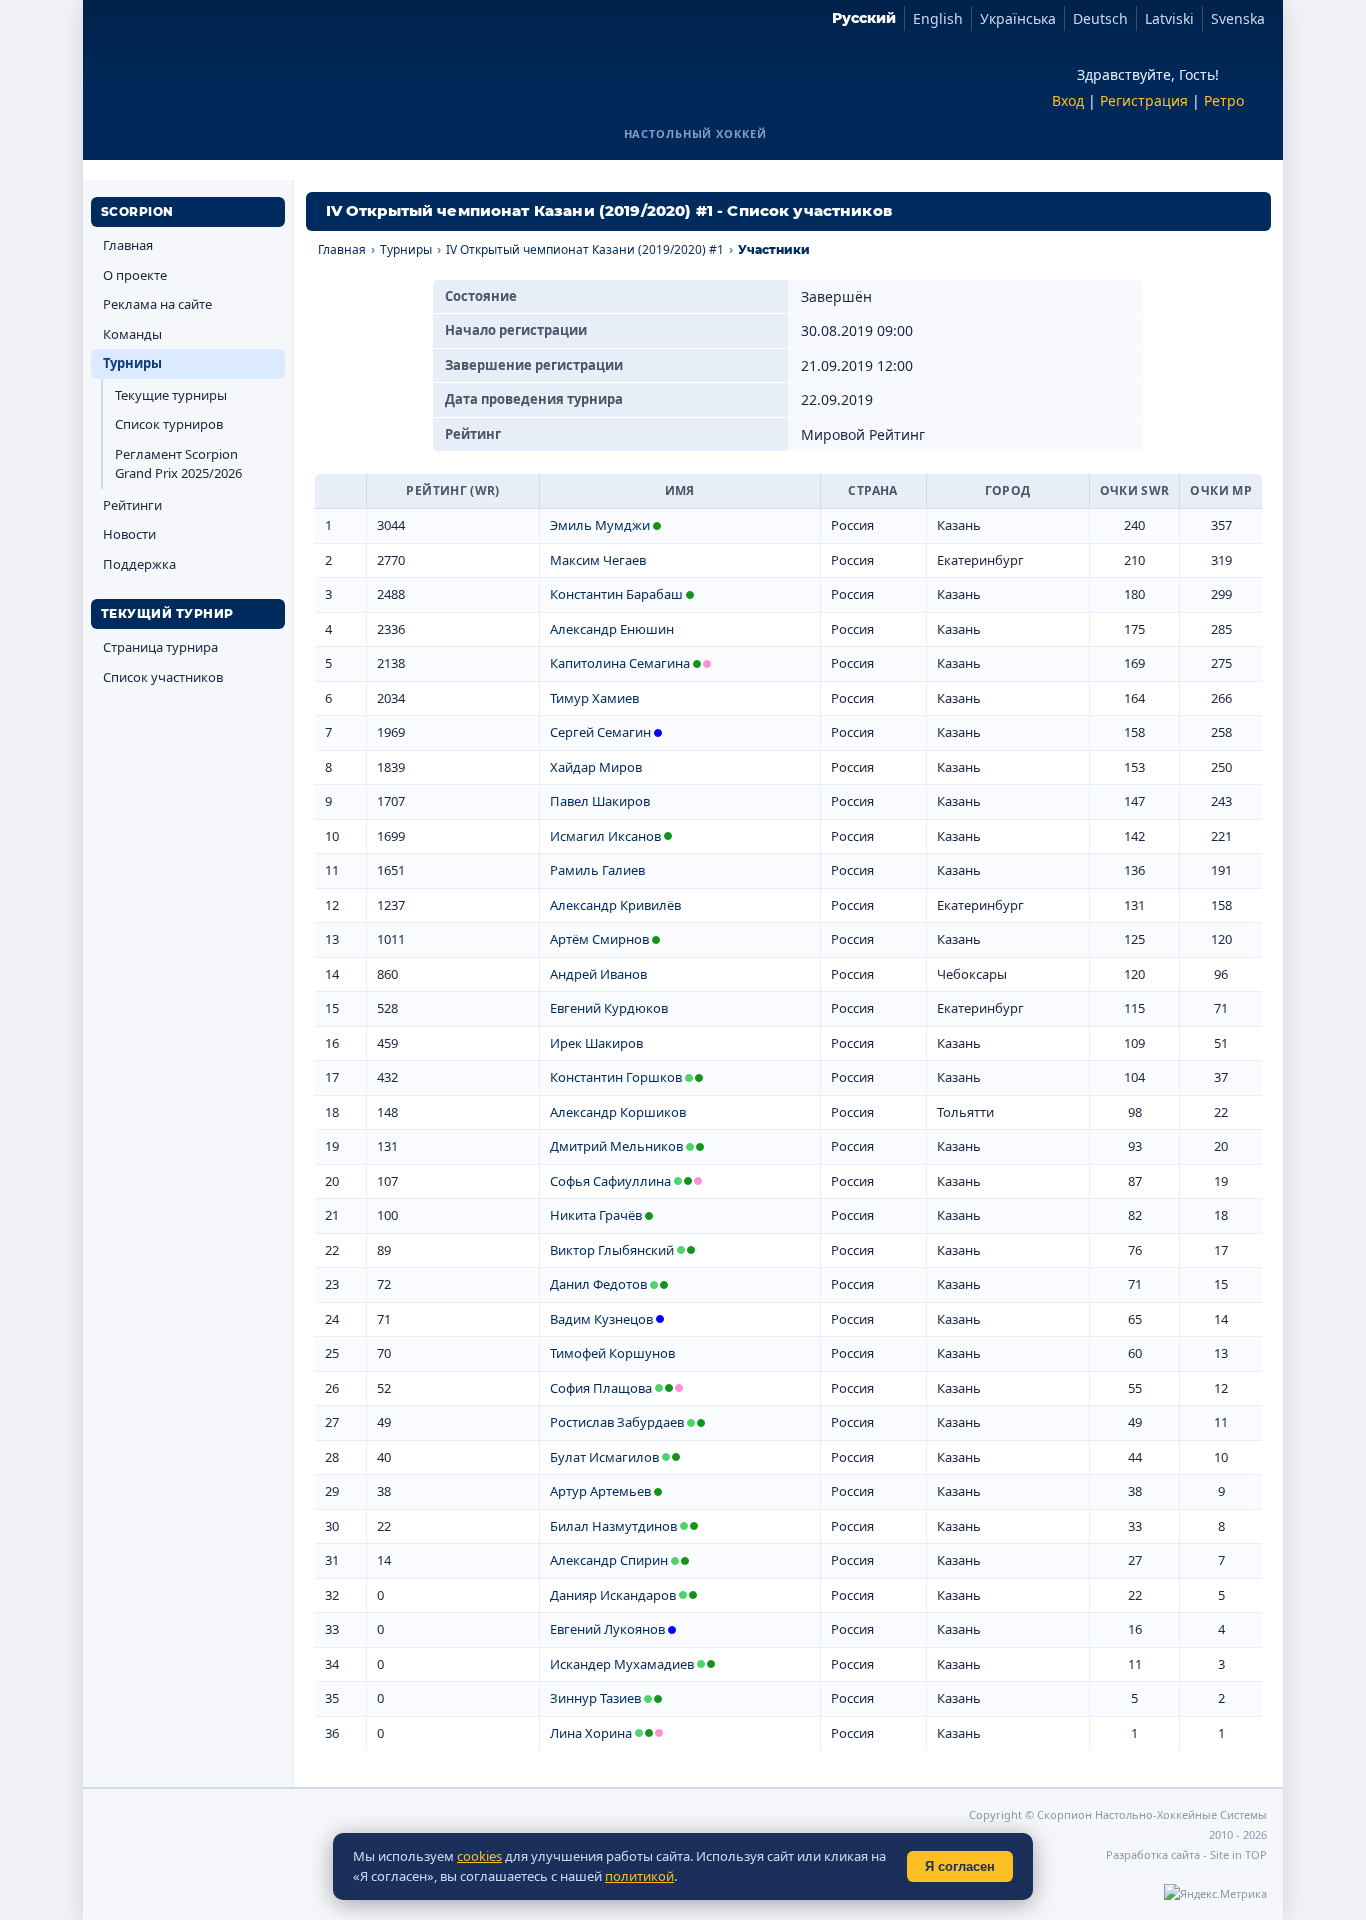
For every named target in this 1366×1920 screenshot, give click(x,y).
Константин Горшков (616, 1077)
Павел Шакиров (600, 801)
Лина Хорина (591, 1733)
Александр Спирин (609, 1560)
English (938, 18)
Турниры (132, 363)
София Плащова (601, 1388)
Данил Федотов (598, 1284)
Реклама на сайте (157, 304)
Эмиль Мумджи (600, 525)
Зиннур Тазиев (595, 1698)
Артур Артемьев (600, 1491)
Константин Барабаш (616, 594)
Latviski (1169, 18)
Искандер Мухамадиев (622, 1664)
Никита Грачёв (596, 1215)
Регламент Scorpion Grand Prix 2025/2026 (178, 464)
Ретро (1224, 100)
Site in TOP (1238, 1854)
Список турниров (169, 424)
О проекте (135, 275)
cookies (479, 1856)
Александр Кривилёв (615, 905)
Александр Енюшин (612, 629)
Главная (128, 245)
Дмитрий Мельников (616, 1146)
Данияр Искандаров (613, 1595)
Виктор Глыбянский (612, 1250)
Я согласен (960, 1866)
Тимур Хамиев (594, 698)
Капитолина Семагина (620, 663)
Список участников (163, 677)
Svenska (1238, 18)
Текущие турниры (171, 395)
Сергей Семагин (600, 732)
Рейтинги (132, 505)
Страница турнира (160, 647)
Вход (1068, 100)
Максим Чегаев (598, 560)
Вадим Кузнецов (601, 1319)
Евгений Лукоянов (607, 1629)
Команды (132, 334)
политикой (639, 1876)
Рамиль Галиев (597, 870)
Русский (864, 18)
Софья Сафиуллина (610, 1181)
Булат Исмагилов (604, 1457)
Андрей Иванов (598, 974)
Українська (1018, 18)
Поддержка (139, 564)
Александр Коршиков (618, 1112)
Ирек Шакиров (596, 1043)
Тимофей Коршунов (612, 1353)
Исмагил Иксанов (605, 836)
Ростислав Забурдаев (617, 1422)
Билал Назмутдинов (613, 1526)
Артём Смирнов (599, 939)
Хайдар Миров (596, 767)
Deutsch (1100, 18)
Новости (129, 534)
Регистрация (1144, 100)
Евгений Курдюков (609, 1008)
